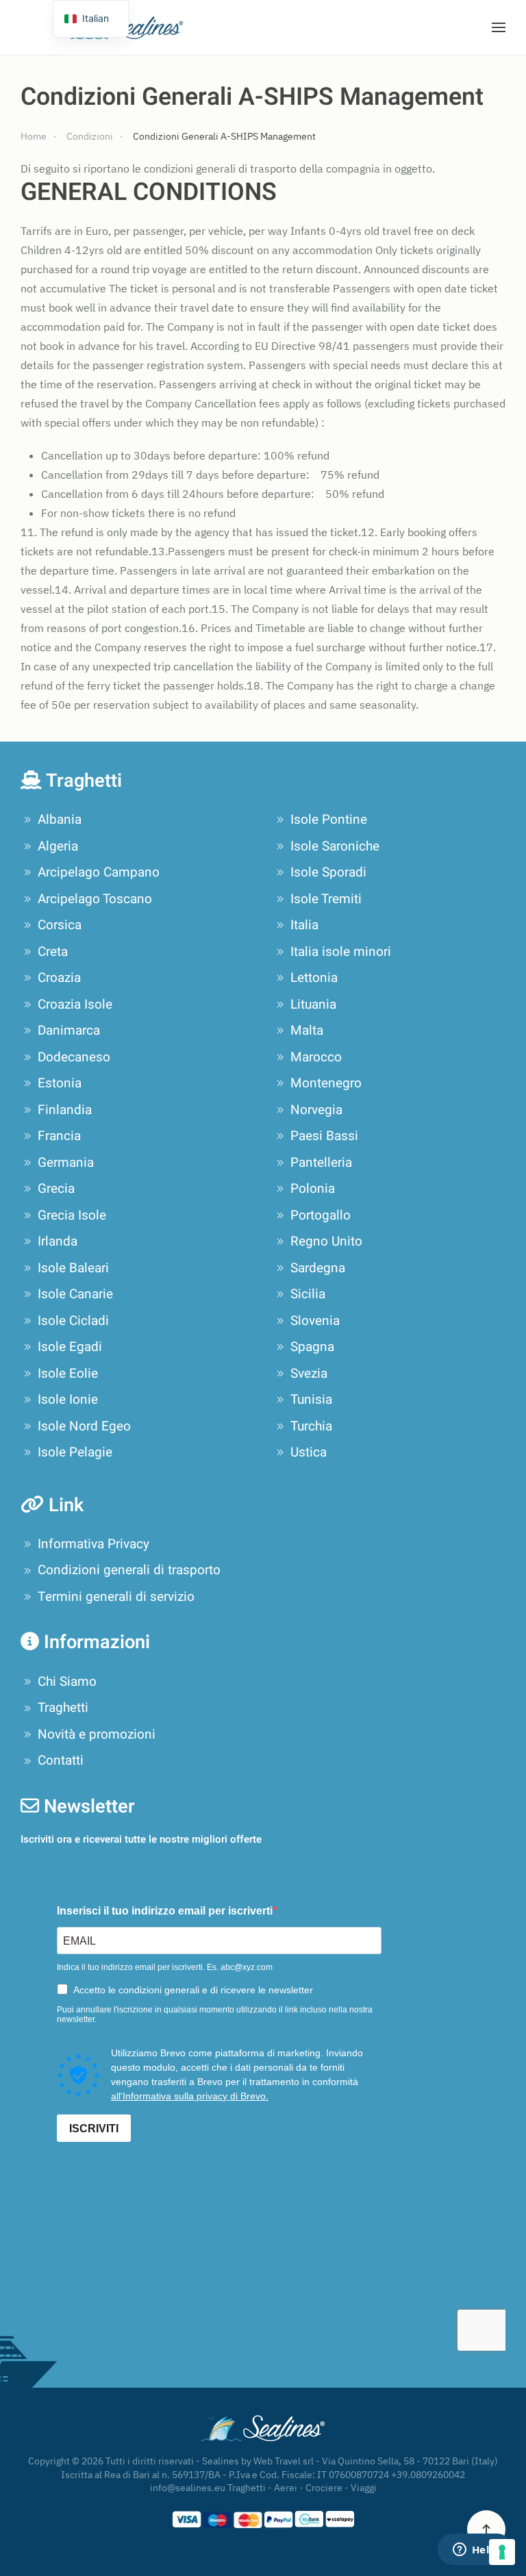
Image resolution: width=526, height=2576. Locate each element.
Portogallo (321, 1215)
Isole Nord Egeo (84, 1426)
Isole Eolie (68, 1374)
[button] (499, 27)
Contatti (61, 1760)
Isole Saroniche (335, 846)
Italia (304, 925)
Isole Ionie (68, 1400)
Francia (59, 1136)
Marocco (316, 1057)
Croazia (59, 978)
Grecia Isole (72, 1215)
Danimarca (69, 1031)
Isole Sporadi (328, 872)
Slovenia (315, 1321)
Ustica (309, 1452)
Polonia (313, 1189)
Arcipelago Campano (99, 872)
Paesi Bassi (324, 1136)
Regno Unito (326, 1241)
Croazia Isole (75, 1005)
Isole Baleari (73, 1268)
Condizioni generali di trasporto (129, 1570)
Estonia (60, 1083)
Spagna (312, 1347)
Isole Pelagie (75, 1452)
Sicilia (308, 1294)
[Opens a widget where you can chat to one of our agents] (475, 2551)
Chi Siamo (67, 1682)
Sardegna (318, 1268)
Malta (307, 1031)
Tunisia (311, 1400)
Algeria (58, 846)
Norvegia (316, 1110)
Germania (66, 1163)
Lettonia (314, 978)
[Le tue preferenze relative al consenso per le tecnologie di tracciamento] (502, 2552)
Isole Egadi (70, 1347)
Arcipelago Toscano (95, 899)
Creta (53, 952)
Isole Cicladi (73, 1321)
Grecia (56, 1189)
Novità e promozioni (97, 1734)
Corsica (60, 925)
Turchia (311, 1426)
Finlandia (65, 1110)
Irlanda (58, 1241)
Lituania (313, 1005)
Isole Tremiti (326, 899)
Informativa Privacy (93, 1544)
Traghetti (63, 1708)
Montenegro (326, 1083)
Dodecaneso (74, 1057)
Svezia (309, 1374)
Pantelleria (321, 1163)
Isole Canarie (75, 1294)
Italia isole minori (341, 952)
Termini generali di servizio (116, 1597)
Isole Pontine (329, 820)
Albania (60, 820)
